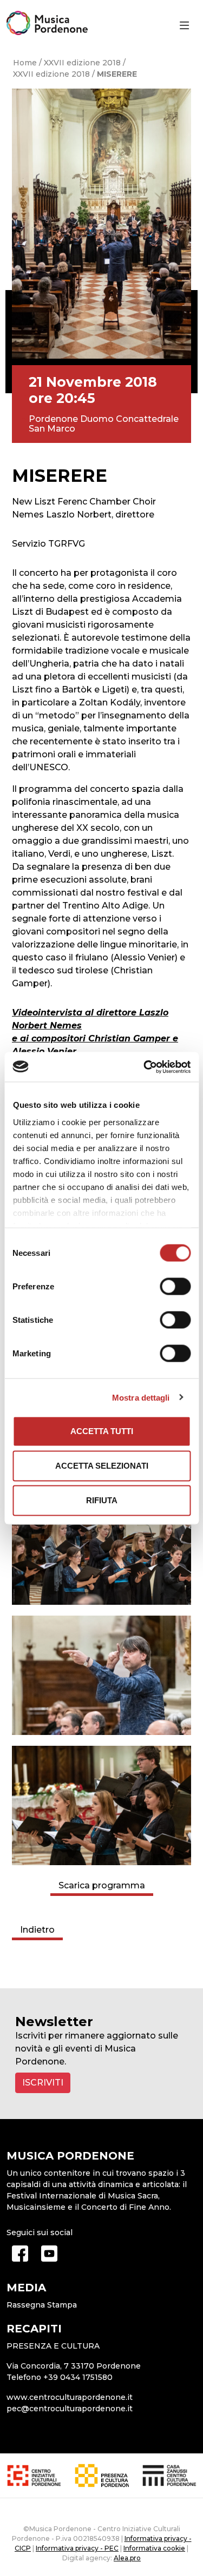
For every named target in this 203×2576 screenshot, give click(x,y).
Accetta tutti (102, 1431)
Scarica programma (102, 1885)
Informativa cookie (154, 2548)
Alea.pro (127, 2558)
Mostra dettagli (141, 1397)
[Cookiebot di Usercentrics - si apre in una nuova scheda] (145, 1067)
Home (25, 63)
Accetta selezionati (102, 1466)
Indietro (37, 1930)
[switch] (175, 1287)
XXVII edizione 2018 (82, 63)
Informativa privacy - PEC (77, 2548)
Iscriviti (43, 2083)
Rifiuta (102, 1500)
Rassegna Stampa (42, 2305)
